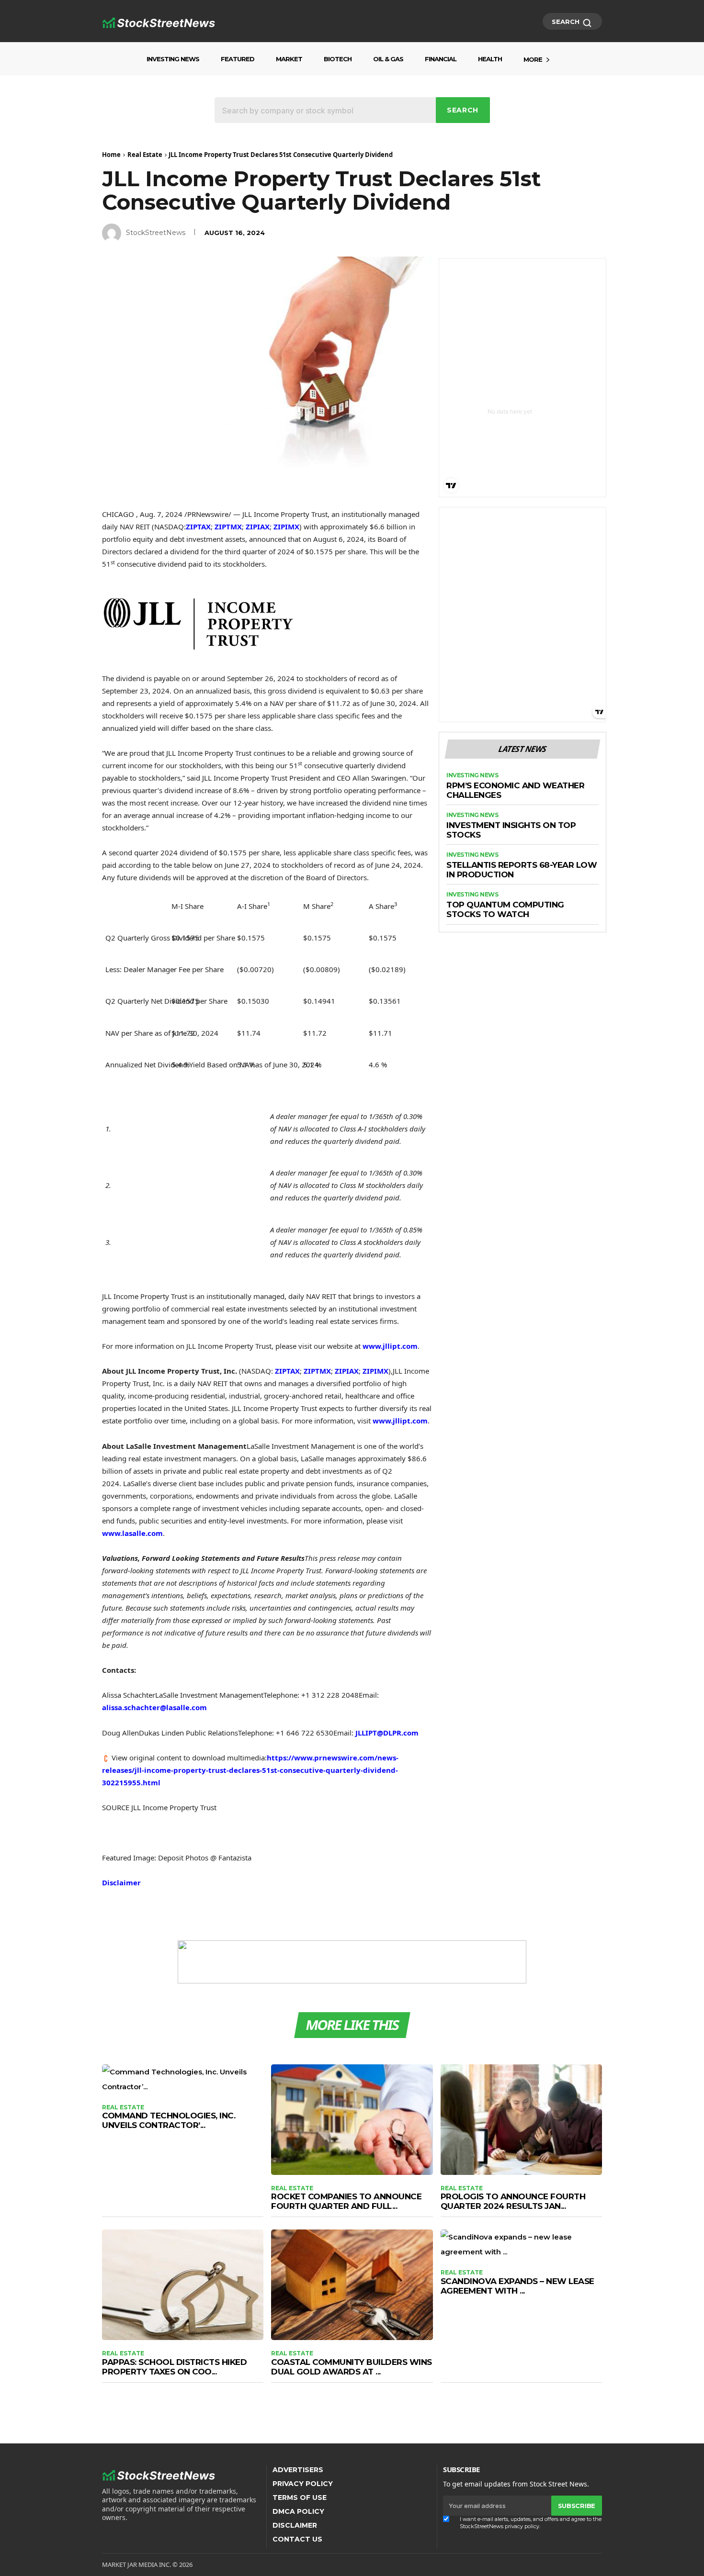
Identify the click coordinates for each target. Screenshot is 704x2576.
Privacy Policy (303, 2484)
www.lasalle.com (132, 1533)
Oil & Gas (388, 59)
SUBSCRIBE (577, 2506)
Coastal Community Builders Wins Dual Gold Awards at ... (352, 2367)
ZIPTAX (198, 526)
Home (111, 155)
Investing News (173, 59)
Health (490, 59)
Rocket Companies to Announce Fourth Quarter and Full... (346, 2201)
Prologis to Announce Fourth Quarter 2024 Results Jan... (513, 2201)
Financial (441, 59)
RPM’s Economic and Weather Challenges (515, 790)
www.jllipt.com (390, 1346)
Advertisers (298, 2470)
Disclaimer (121, 1882)
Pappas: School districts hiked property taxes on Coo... (174, 2367)
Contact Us (297, 2539)
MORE (533, 59)
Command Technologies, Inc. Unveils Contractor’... (169, 2120)
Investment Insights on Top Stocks (511, 830)
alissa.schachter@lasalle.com (154, 1707)
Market (289, 59)
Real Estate (145, 155)
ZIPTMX (228, 526)
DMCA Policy (298, 2511)
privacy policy (522, 2526)
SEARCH (567, 22)
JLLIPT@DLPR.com (387, 1733)
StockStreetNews (156, 233)
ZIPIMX (286, 526)
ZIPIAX (258, 526)
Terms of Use (300, 2498)
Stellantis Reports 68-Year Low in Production (522, 870)
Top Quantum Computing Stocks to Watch (505, 910)
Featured (238, 59)
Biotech (338, 59)
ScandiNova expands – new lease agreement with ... (517, 2286)
